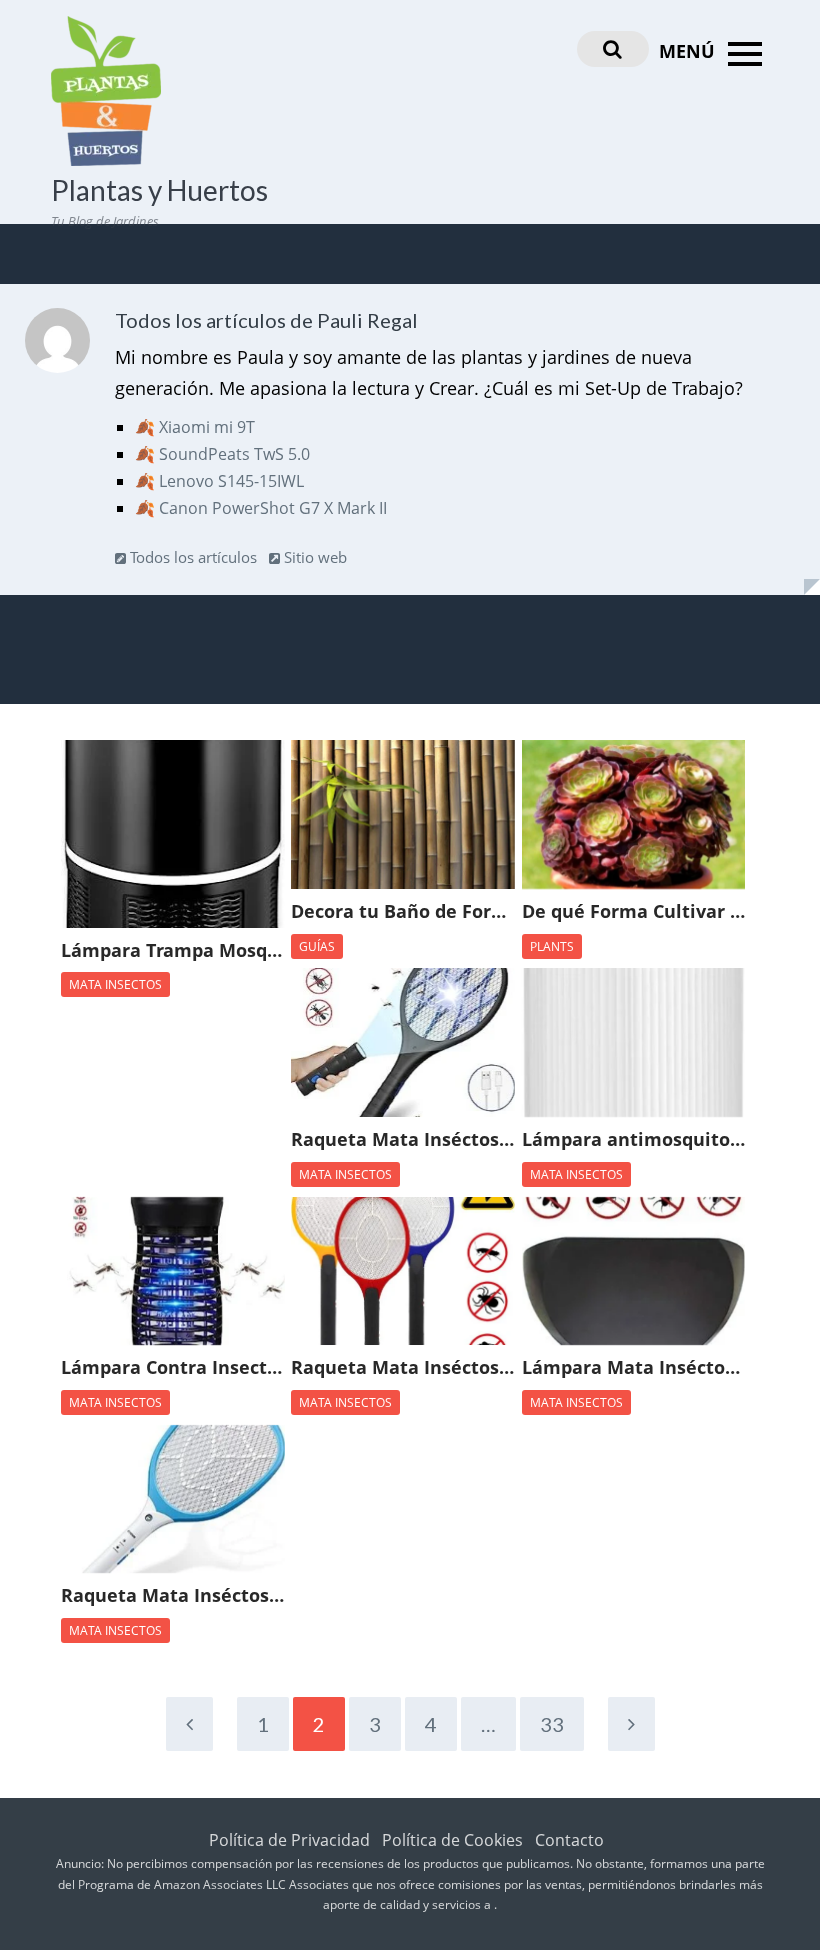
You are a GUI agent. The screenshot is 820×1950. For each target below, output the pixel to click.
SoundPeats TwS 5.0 (234, 454)
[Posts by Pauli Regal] (57, 344)
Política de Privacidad (289, 1840)
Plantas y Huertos (159, 190)
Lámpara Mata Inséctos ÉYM (633, 1368)
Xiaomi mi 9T (207, 427)
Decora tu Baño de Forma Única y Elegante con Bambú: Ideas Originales (402, 912)
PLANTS (552, 946)
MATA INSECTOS (115, 984)
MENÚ (689, 51)
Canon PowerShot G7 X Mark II (273, 508)
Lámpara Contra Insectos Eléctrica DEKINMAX (172, 1368)
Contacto (569, 1840)
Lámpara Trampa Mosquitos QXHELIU (172, 951)
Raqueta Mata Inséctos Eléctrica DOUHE (402, 1140)
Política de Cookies (452, 1840)
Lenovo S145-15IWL (231, 481)
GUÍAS (317, 946)
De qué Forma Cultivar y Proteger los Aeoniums (633, 912)
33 (552, 1724)
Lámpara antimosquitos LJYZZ (633, 1140)
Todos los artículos (191, 557)
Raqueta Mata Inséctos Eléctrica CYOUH (172, 1596)
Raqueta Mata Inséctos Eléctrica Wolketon (402, 1368)
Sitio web (313, 557)
